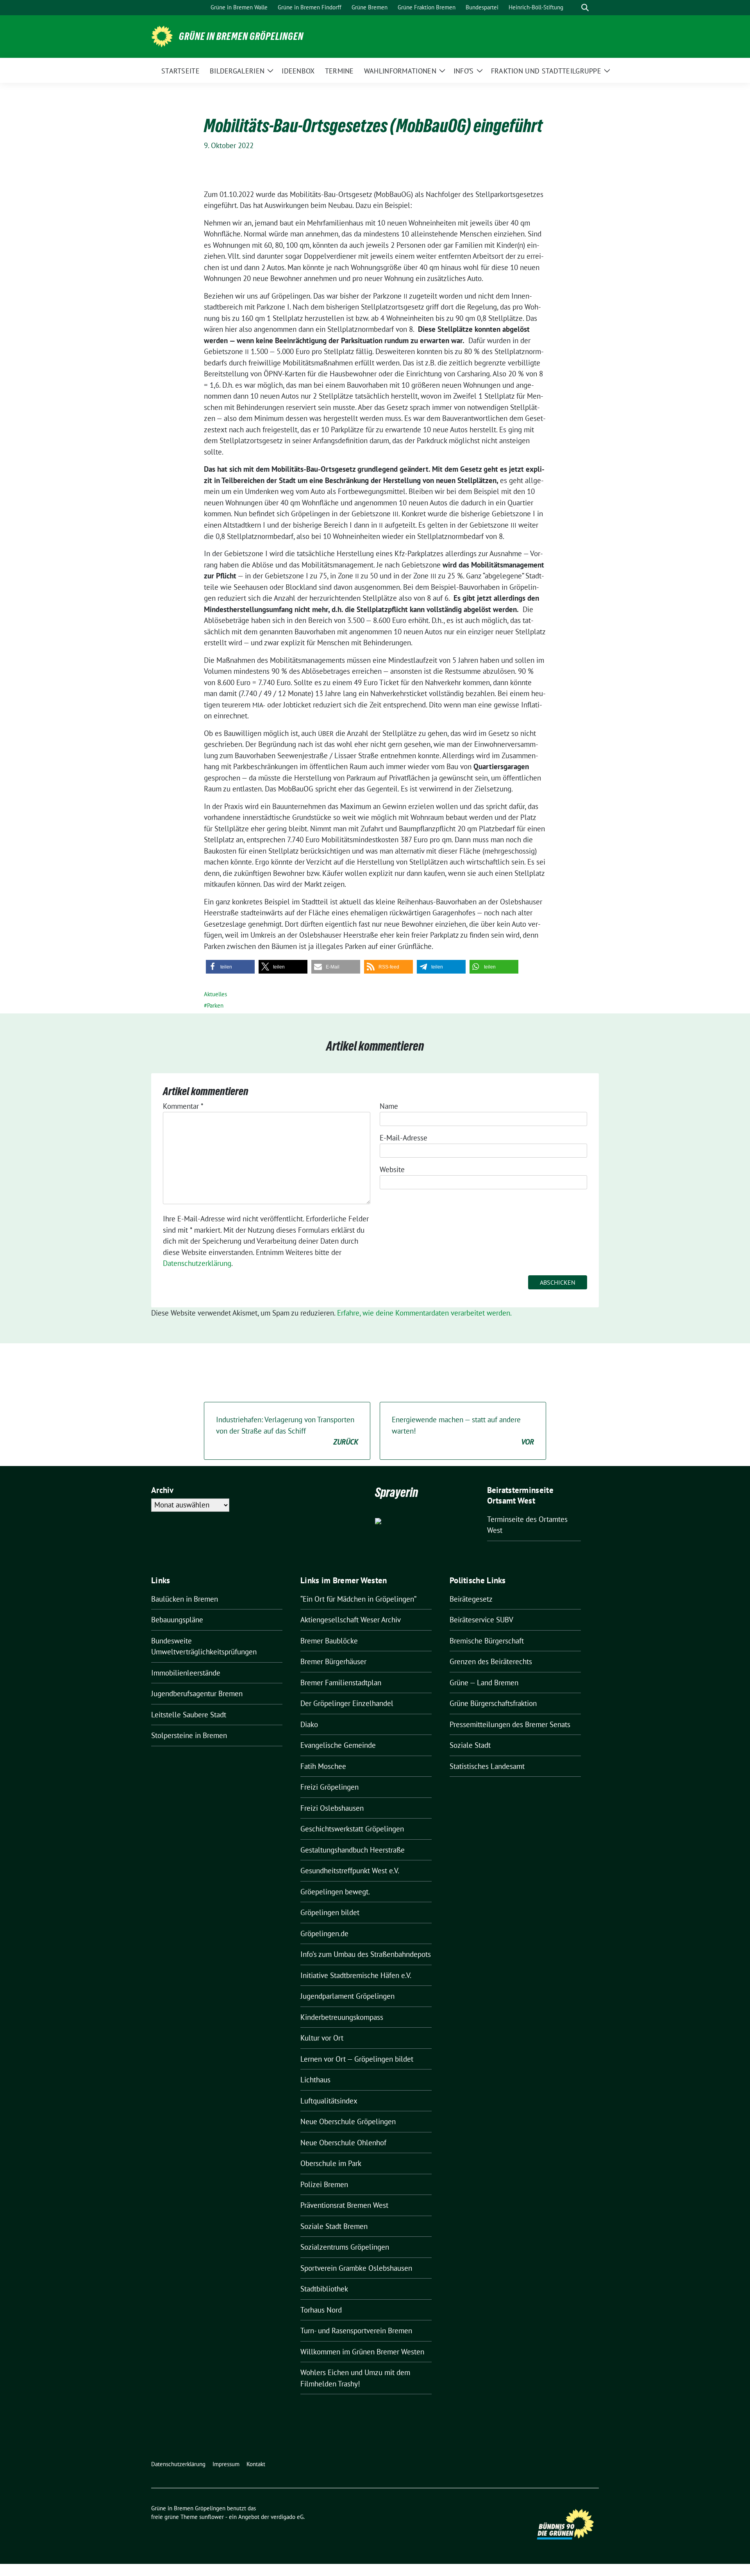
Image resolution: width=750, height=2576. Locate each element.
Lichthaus (315, 2080)
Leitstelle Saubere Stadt (189, 1715)
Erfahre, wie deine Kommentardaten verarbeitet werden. (424, 1313)
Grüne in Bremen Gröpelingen (241, 36)
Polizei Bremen (324, 2184)
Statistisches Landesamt (487, 1766)
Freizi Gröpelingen (329, 1787)
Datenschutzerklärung (197, 1263)
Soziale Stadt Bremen (334, 2226)
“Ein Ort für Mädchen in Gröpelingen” (358, 1599)
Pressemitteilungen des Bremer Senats (510, 1724)
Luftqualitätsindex (329, 2101)
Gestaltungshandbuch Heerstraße (353, 1850)
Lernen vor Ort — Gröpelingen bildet (357, 2059)
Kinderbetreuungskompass (342, 2017)
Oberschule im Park (331, 2163)
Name (389, 1106)
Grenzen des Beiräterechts (491, 1661)
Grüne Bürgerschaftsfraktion (493, 1703)
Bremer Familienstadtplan (341, 1683)
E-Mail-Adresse (404, 1138)
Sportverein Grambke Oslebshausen (356, 2268)
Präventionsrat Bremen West (344, 2205)
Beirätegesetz (471, 1599)
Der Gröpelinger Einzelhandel (347, 1703)
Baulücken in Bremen (185, 1599)
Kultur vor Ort (322, 2038)
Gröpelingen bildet (330, 1912)
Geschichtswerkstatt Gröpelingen (352, 1829)
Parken (215, 1005)
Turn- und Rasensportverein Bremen (356, 2331)
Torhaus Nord (321, 2310)
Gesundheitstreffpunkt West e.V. (350, 1871)
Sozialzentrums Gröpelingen (345, 2247)
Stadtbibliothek (324, 2289)
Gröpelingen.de (324, 1933)
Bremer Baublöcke (329, 1641)
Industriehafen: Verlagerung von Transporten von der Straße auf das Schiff (287, 1431)
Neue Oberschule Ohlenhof (343, 2143)
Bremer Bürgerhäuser (333, 1661)
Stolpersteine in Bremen (189, 1735)
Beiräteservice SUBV (481, 1620)
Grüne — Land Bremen (484, 1683)
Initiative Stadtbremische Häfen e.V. (356, 1975)
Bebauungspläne (177, 1620)
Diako (309, 1724)
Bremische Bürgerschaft (487, 1641)
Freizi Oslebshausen (332, 1808)
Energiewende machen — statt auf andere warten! (463, 1431)
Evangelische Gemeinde (338, 1745)
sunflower (212, 2517)
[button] (230, 967)
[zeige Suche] (585, 8)
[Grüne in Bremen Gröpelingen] (162, 36)
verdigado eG (287, 2517)
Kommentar (183, 1106)
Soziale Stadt (470, 1745)
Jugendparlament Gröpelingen (347, 1996)
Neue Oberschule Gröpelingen (348, 2121)
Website (392, 1169)
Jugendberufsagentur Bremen (197, 1693)
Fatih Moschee (323, 1766)
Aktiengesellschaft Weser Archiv (351, 1620)
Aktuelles (215, 994)
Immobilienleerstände (186, 1673)
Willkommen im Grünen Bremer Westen (362, 2352)
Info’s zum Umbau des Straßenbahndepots (366, 1954)
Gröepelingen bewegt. (335, 1892)
